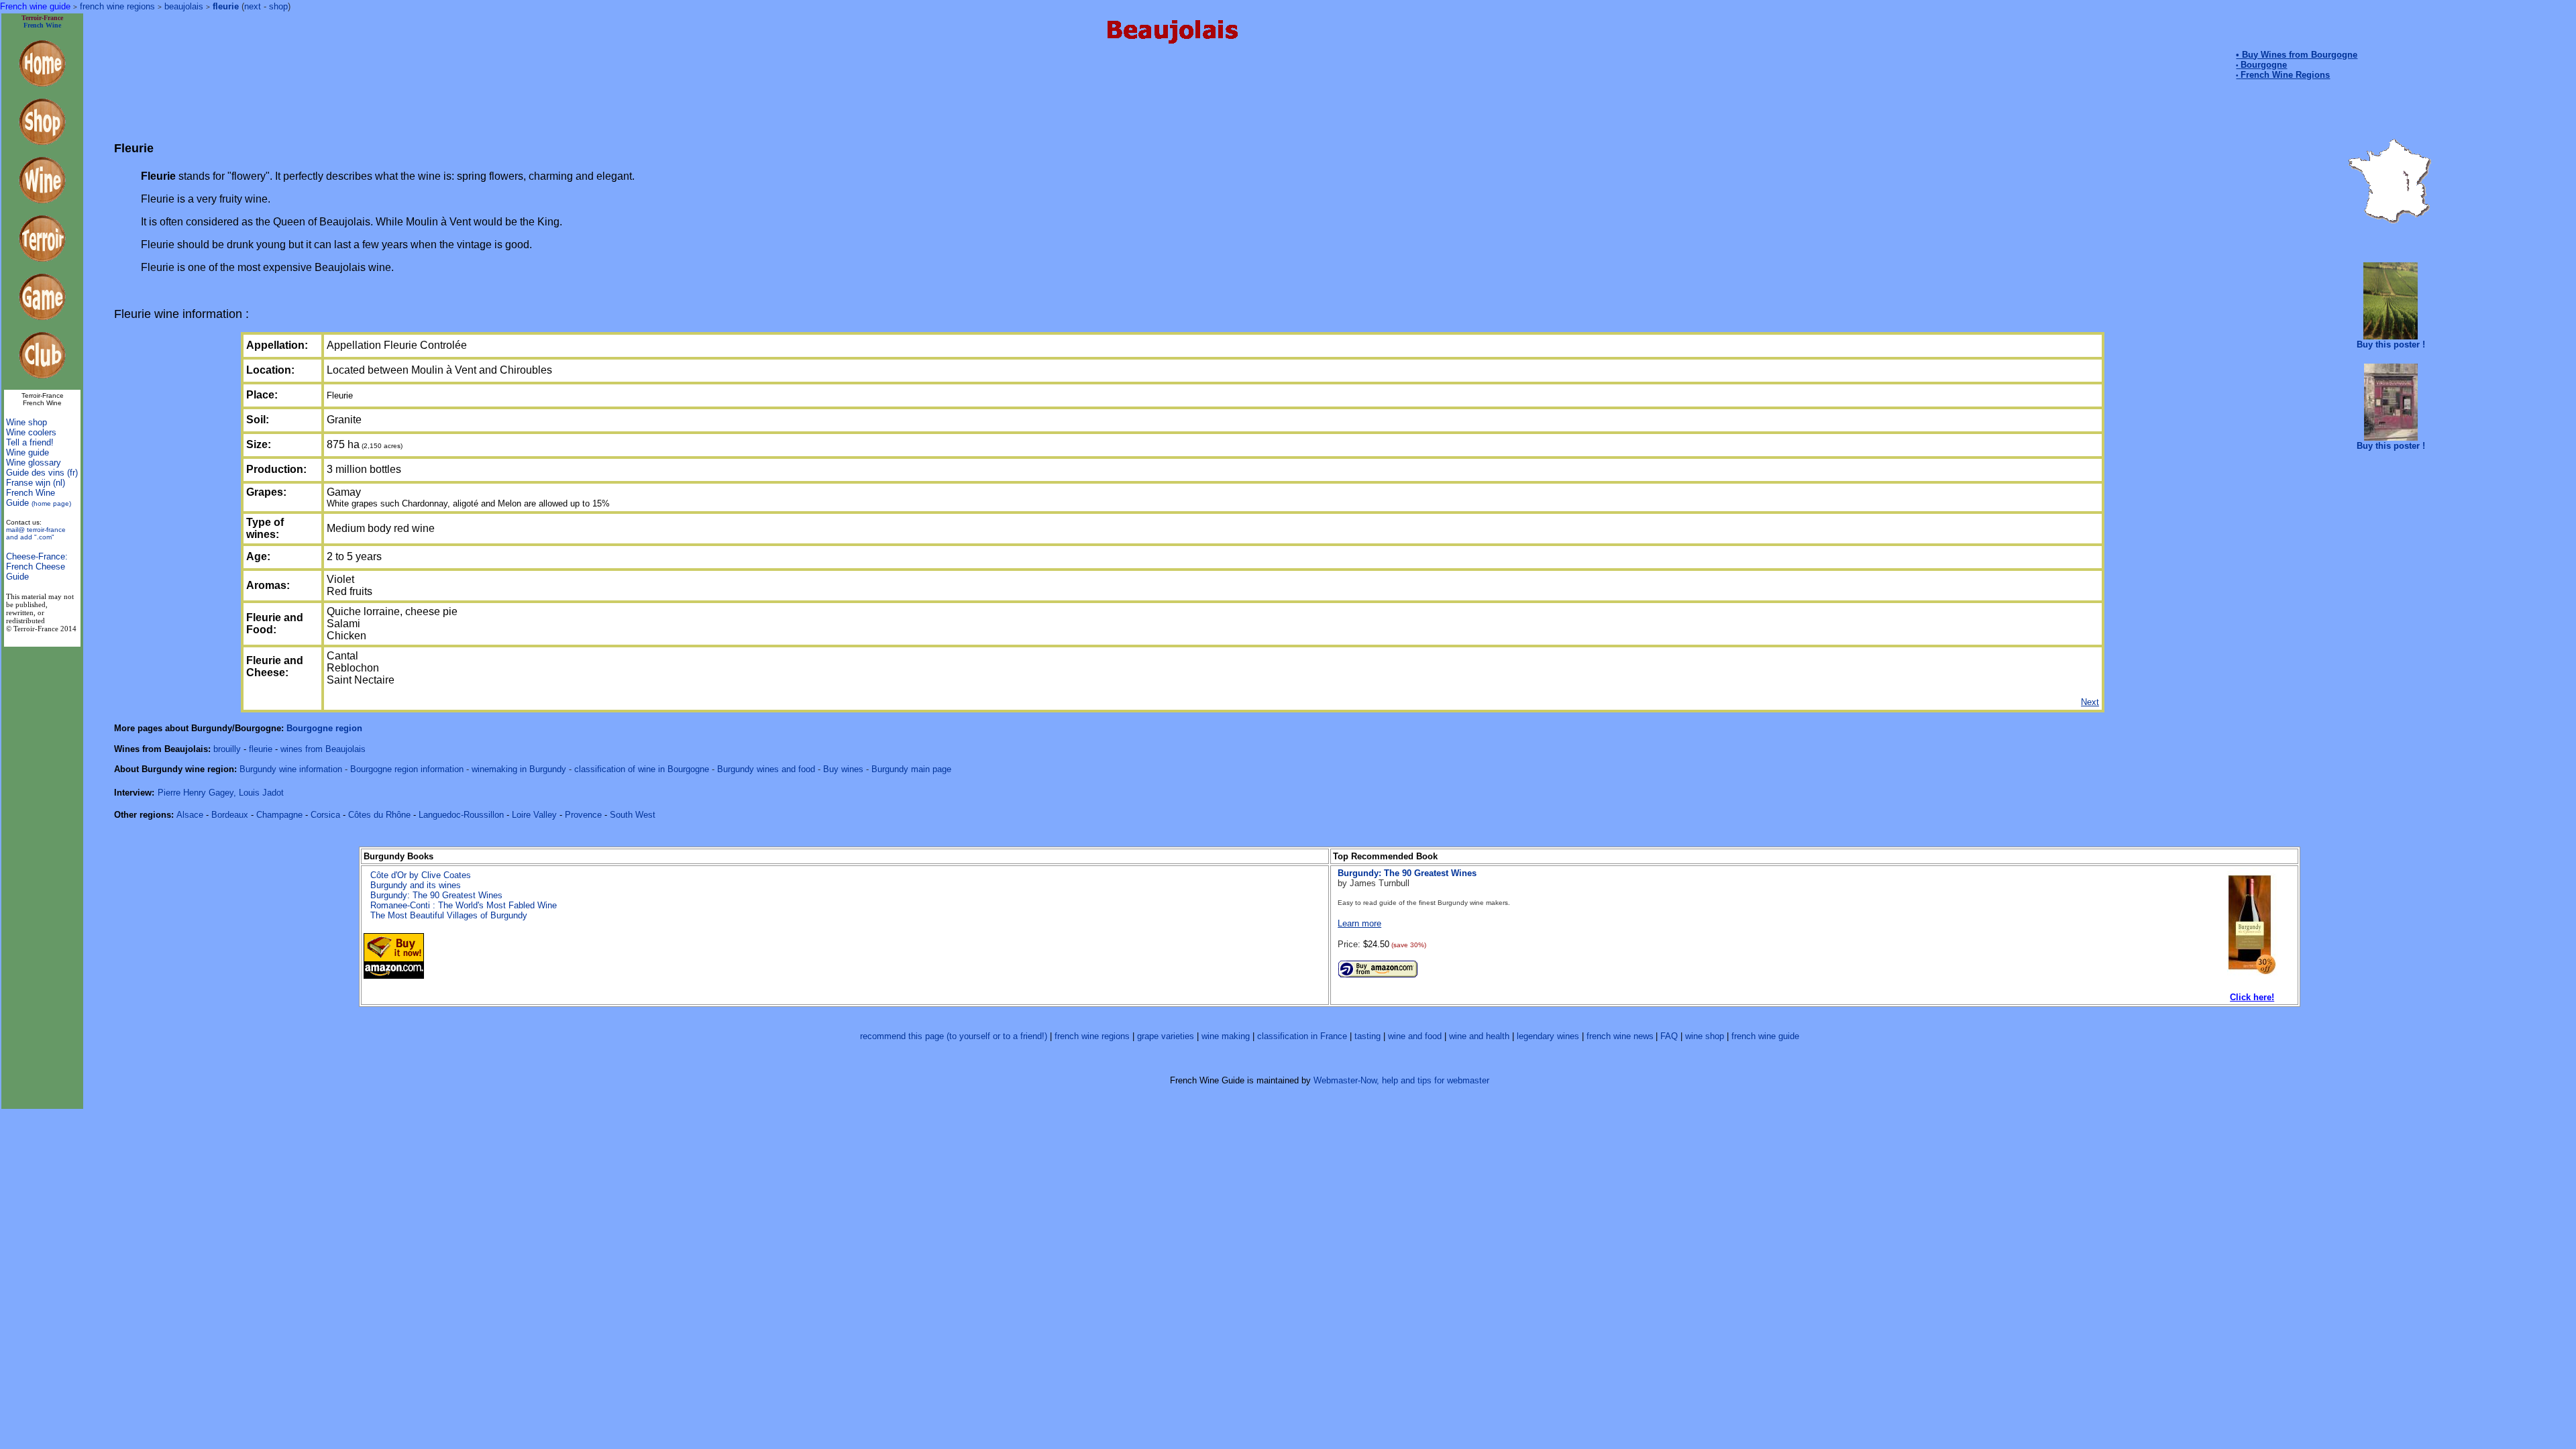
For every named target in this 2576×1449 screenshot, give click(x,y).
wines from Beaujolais (323, 749)
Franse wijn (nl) (36, 483)
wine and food (1415, 1036)
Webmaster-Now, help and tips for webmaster (1401, 1080)
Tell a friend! (30, 442)
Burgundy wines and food (766, 769)
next (253, 6)
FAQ (1669, 1036)
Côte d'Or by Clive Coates (421, 875)
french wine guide (1765, 1036)
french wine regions (117, 6)
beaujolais (184, 6)
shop (278, 6)
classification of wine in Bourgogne (642, 769)
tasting (1367, 1036)
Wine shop (26, 422)
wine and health (1479, 1036)
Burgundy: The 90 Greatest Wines (436, 895)
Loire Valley (534, 815)
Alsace (190, 815)
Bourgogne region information (407, 769)
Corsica (325, 815)
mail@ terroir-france (36, 533)
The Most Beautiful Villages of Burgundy (449, 915)
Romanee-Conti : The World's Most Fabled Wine (464, 905)
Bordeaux (230, 815)
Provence (583, 815)
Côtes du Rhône (379, 815)
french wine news (1620, 1036)
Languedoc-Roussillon (461, 815)
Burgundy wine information (292, 769)
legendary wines (1548, 1036)
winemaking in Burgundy (520, 769)
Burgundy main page (911, 769)
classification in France (1302, 1036)
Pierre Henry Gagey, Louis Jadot (221, 793)
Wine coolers (31, 432)
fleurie (226, 6)
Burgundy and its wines (416, 885)
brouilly (227, 749)
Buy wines (843, 769)
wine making (1226, 1036)
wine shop (1705, 1036)
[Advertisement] (1170, 88)
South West (633, 815)
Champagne (279, 815)
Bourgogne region (324, 728)
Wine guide (28, 452)
